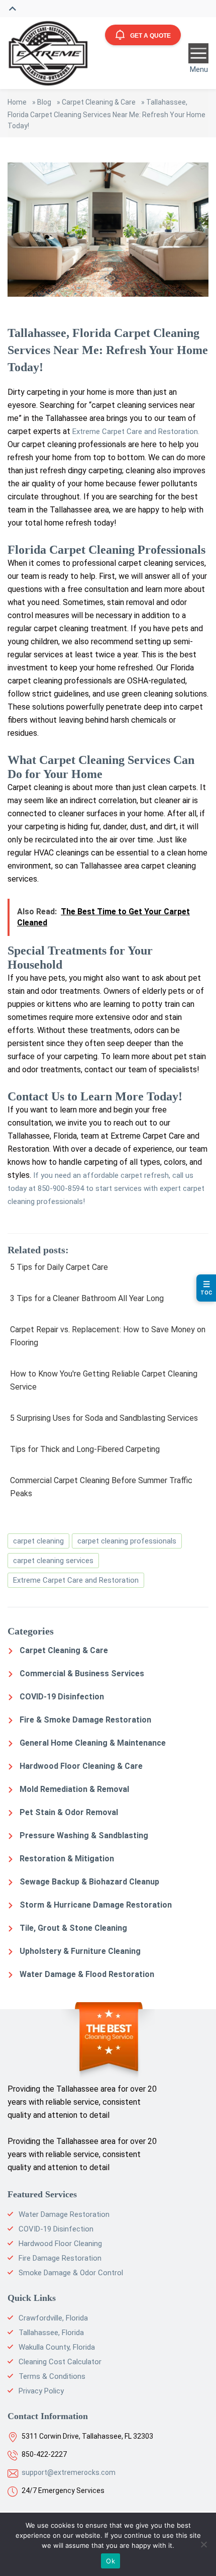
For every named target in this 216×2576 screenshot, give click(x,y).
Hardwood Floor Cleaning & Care (81, 1766)
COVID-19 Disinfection (62, 1697)
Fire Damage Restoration (60, 2258)
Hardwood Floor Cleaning (60, 2244)
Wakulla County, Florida (57, 2347)
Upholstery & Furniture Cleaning (80, 1951)
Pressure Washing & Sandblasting (84, 1835)
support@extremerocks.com (69, 2472)
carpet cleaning (38, 1541)
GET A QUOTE (150, 36)
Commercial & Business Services (82, 1673)
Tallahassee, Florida (51, 2333)
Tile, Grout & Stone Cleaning (73, 1928)
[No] (203, 2544)
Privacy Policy (41, 2391)
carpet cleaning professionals (127, 1541)
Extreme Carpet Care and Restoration (76, 1580)
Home (17, 102)
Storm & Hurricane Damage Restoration (96, 1905)
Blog (44, 102)
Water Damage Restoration (64, 2214)
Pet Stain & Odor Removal (69, 1812)
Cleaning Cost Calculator (60, 2362)
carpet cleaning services (53, 1561)
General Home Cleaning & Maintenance (93, 1743)
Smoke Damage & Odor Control (71, 2273)
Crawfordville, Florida (53, 2318)
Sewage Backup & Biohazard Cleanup (89, 1882)
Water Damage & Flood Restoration (87, 1974)
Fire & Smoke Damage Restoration (85, 1720)
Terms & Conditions (52, 2376)
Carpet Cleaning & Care (99, 102)
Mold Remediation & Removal (74, 1789)
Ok (111, 2561)
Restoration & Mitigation (67, 1859)
